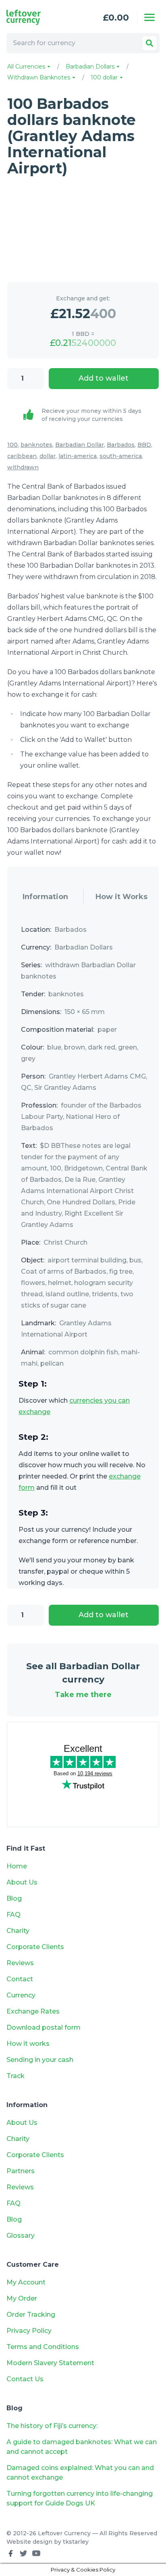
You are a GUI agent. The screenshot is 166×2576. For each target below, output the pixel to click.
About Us (22, 1882)
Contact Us (25, 2379)
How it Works (121, 897)
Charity (18, 1931)
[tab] (45, 897)
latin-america (78, 456)
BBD (144, 445)
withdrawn (23, 467)
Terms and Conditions (43, 2347)
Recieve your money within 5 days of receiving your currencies (91, 415)
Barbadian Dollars (91, 67)
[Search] (149, 43)
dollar (48, 456)
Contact (20, 1979)
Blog (14, 1898)
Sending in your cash (40, 2060)
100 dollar (105, 77)
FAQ (13, 1915)
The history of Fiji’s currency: (53, 2426)
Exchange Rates (33, 2011)
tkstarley (76, 2542)
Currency (21, 1995)
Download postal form (44, 2027)
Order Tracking (31, 2315)
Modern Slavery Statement (50, 2363)
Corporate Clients (35, 1947)
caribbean (22, 456)
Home (17, 1866)
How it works (28, 2044)
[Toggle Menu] (149, 17)
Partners (21, 2171)
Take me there (83, 1695)
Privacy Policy (29, 2331)
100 (12, 445)
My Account (26, 2282)
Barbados (121, 445)
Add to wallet (104, 378)
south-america (121, 456)
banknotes (36, 445)
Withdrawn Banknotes (39, 77)
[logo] (37, 17)
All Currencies (27, 67)
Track (16, 2076)
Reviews (20, 1963)
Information (45, 897)
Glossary (21, 2236)
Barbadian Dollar (80, 445)
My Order (22, 2298)
